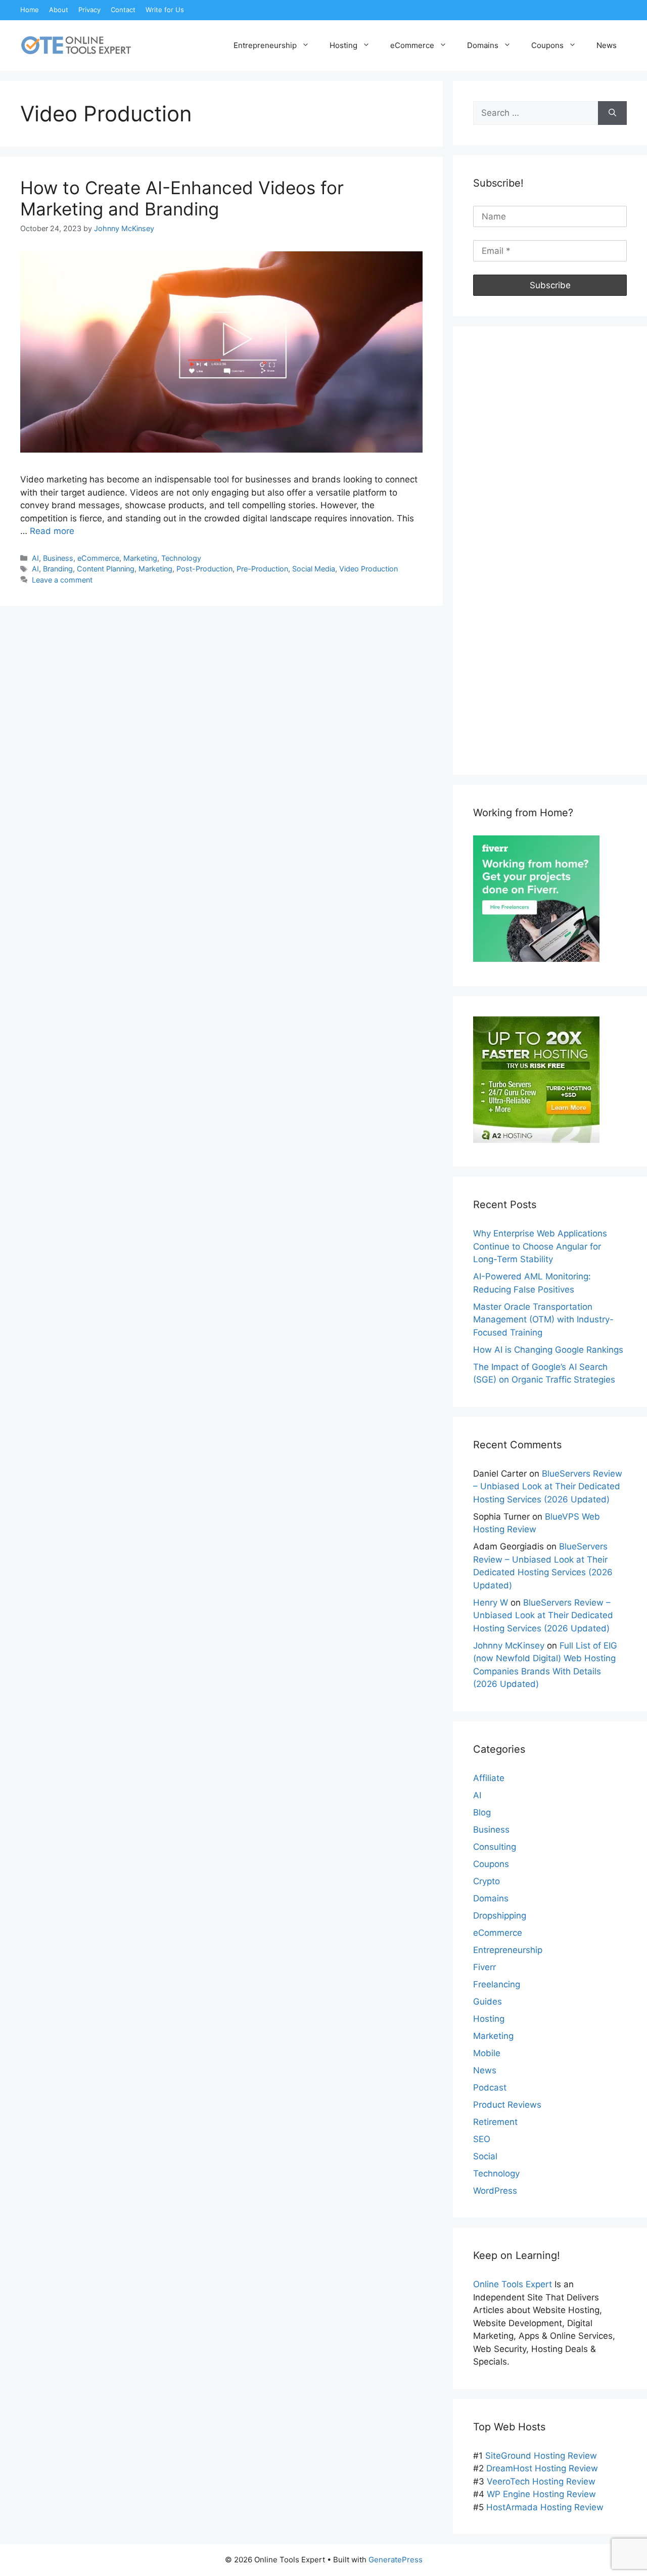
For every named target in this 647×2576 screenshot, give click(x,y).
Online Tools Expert (513, 2284)
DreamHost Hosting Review (542, 2468)
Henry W (491, 1603)
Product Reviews (507, 2105)
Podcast (490, 2088)
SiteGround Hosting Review (541, 2456)
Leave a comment (62, 580)
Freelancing (497, 1984)
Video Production (368, 569)
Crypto (487, 1881)
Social (485, 2156)
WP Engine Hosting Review (541, 2494)
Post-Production (204, 569)
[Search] (612, 113)
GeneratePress (396, 2560)
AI (35, 558)
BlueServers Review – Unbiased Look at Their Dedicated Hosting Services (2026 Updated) (548, 1486)
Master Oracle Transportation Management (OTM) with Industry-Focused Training (543, 1320)
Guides (488, 2002)
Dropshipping (500, 1916)
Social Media (314, 569)
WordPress (495, 2191)
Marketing (140, 558)
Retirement (495, 2122)
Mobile (487, 2053)
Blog (482, 1812)
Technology (181, 558)
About (59, 10)
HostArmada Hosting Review (545, 2507)
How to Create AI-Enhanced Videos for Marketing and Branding (182, 198)
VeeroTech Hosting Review (541, 2481)
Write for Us (165, 10)
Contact (123, 10)
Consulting (495, 1847)
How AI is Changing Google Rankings (548, 1350)
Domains (483, 45)
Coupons (547, 45)
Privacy (89, 10)
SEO (482, 2139)
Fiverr (484, 1967)
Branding (58, 569)
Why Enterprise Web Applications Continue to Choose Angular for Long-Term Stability (540, 1246)
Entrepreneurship (265, 45)
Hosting (343, 45)
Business (58, 558)
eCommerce (412, 45)
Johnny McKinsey (509, 1646)
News (607, 45)
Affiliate (489, 1778)
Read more (52, 531)
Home (30, 10)
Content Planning (106, 569)
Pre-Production (262, 569)
